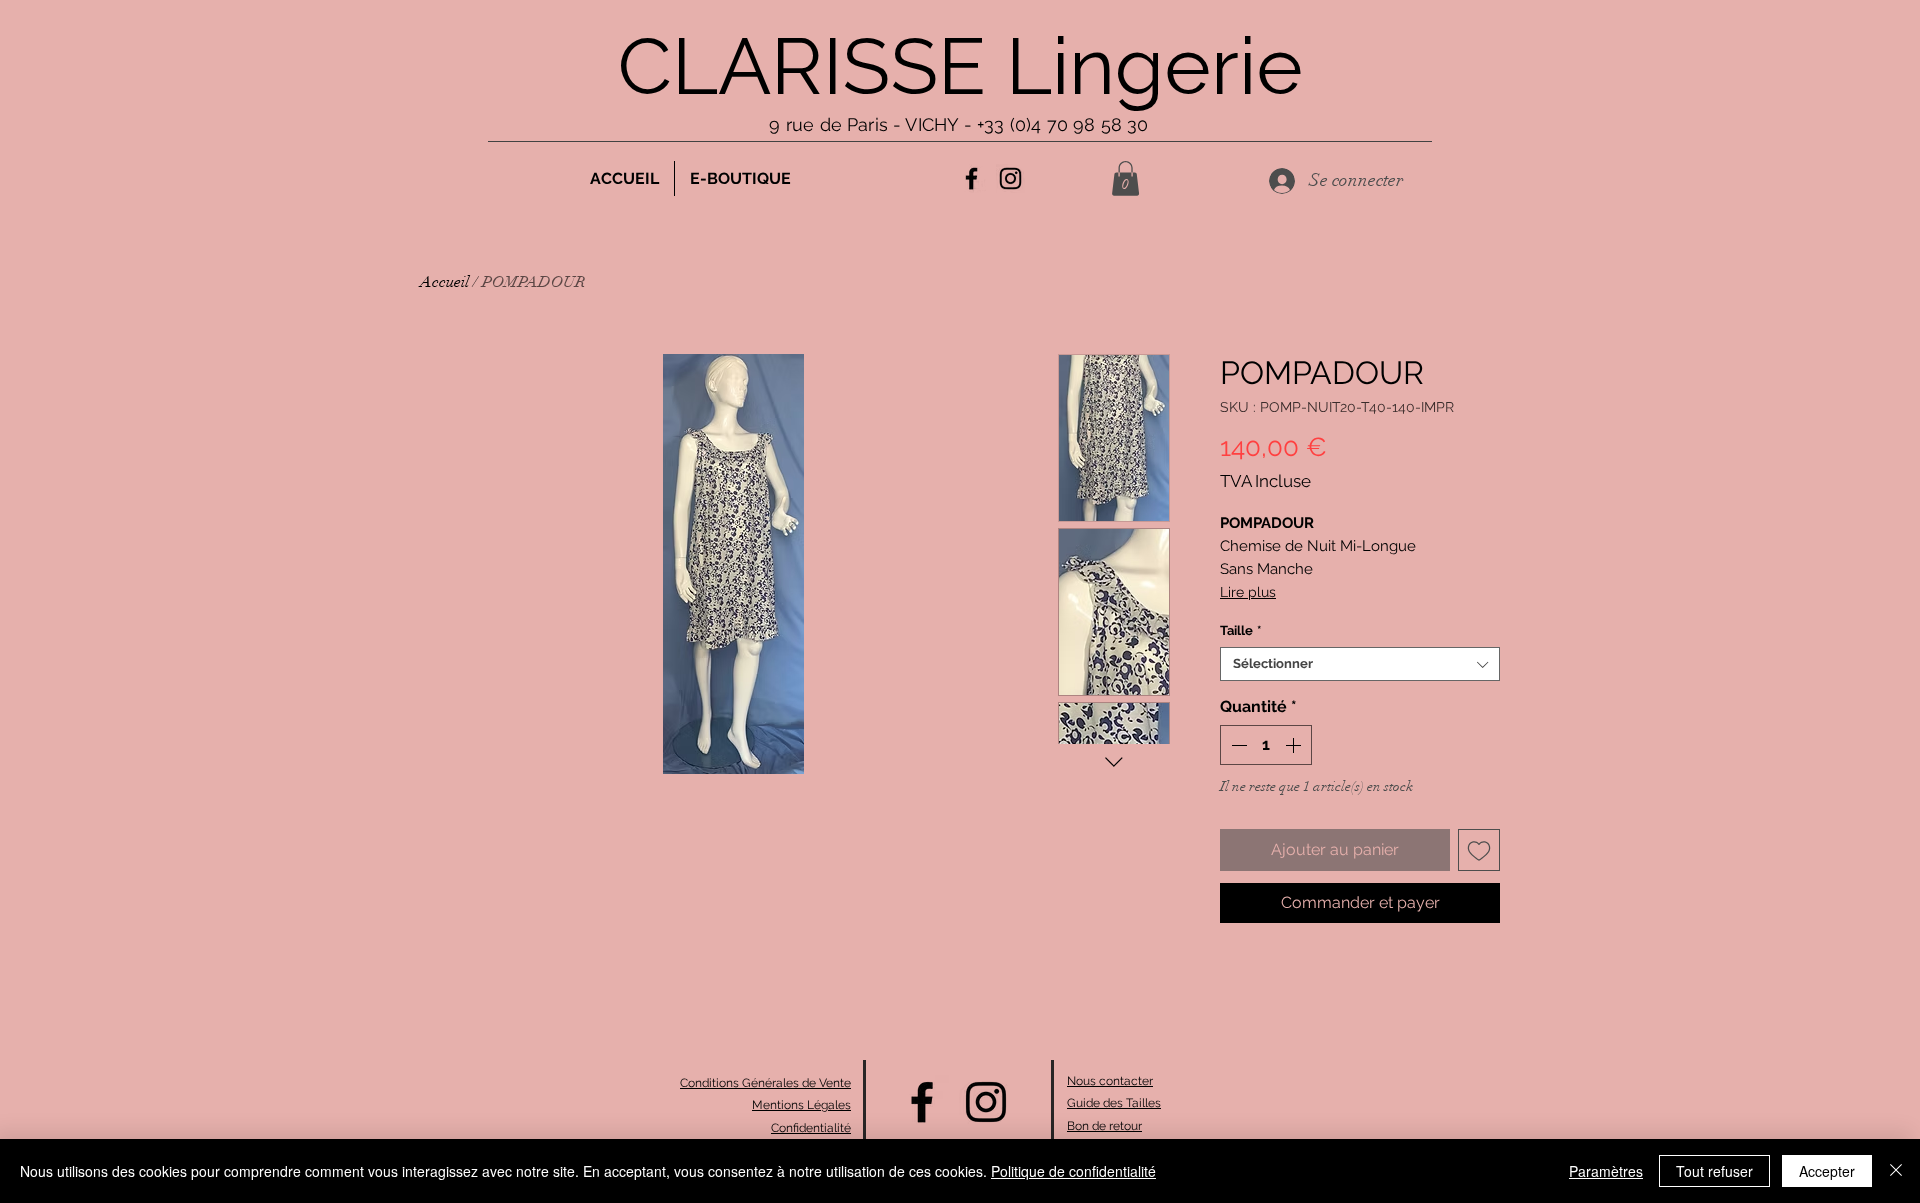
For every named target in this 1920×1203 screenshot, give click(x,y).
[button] (1125, 178)
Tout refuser (1714, 1171)
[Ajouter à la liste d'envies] (1479, 850)
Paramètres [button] (1606, 1171)
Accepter (1827, 1171)
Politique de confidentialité (1073, 1171)
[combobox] (1360, 664)
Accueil (444, 282)
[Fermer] (1896, 1171)
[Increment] (1295, 745)
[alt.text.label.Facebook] (971, 178)
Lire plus (1248, 592)
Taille (1240, 630)
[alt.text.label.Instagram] (1010, 178)
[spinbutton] (1266, 745)
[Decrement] (1237, 745)
